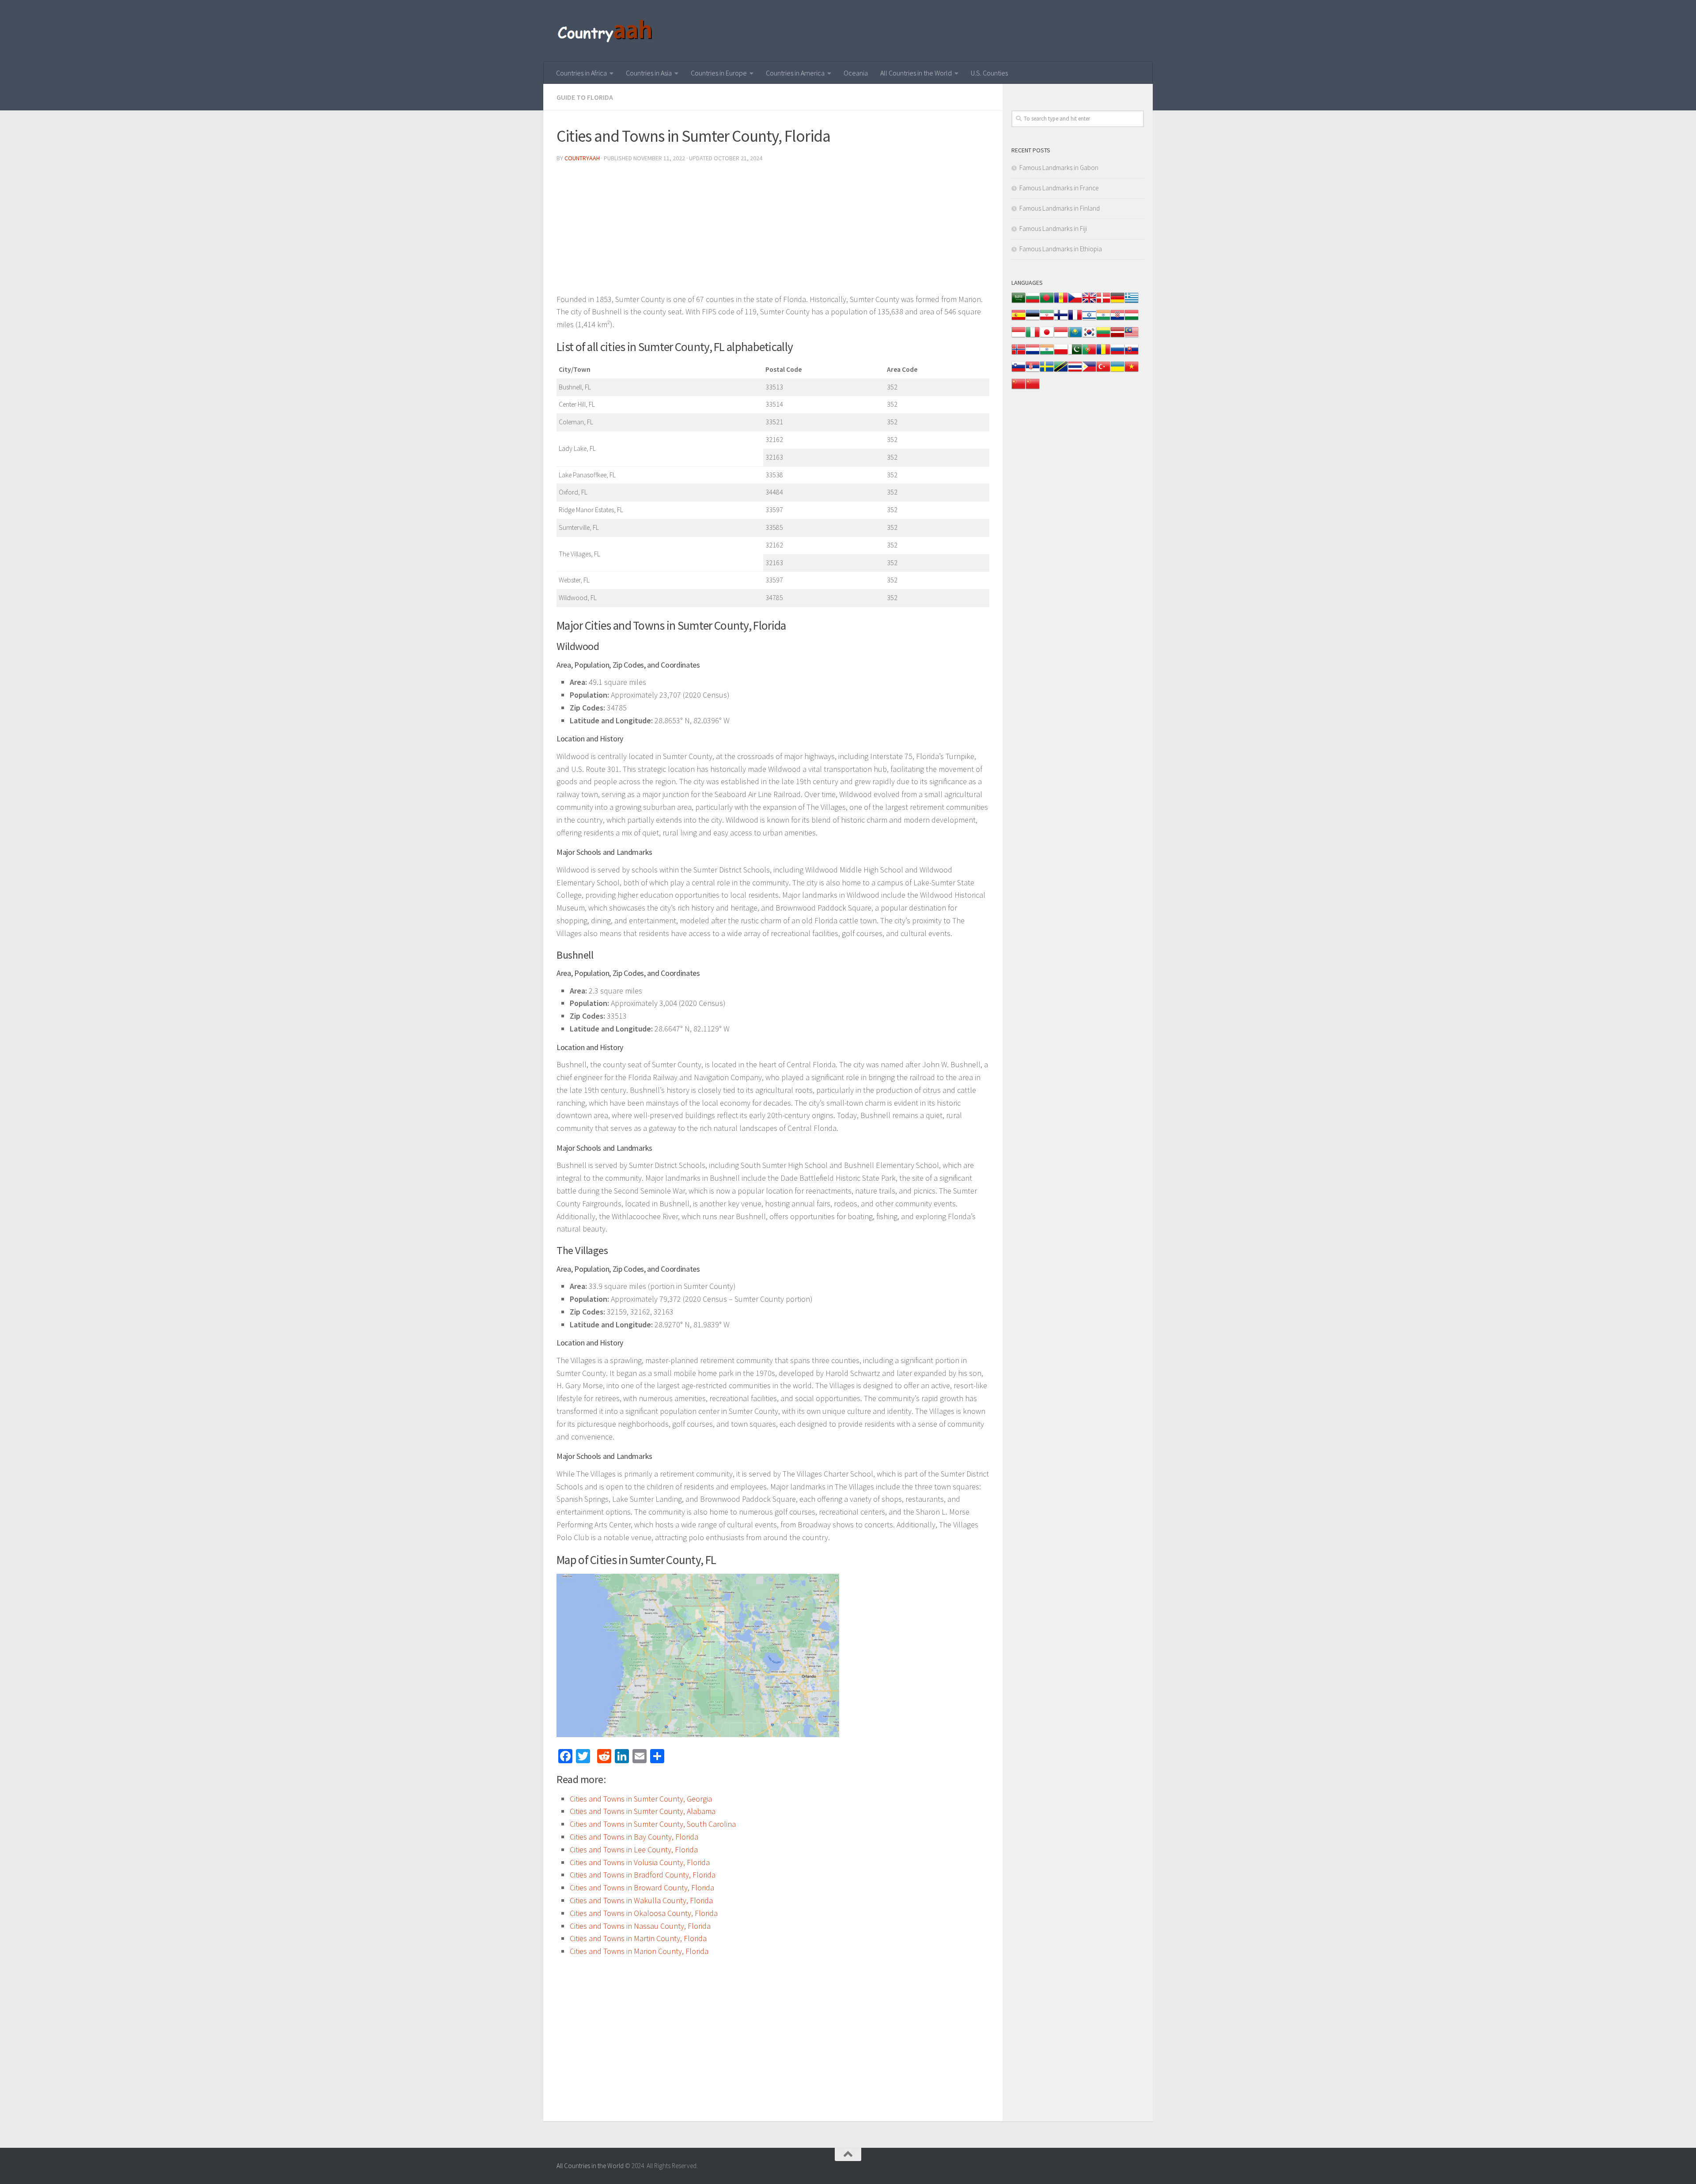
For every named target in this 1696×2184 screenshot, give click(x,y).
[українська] (1117, 371)
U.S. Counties (989, 73)
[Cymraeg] (1089, 302)
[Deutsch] (1117, 302)
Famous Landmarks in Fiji (1053, 229)
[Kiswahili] (1061, 371)
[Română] (1103, 354)
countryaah (582, 158)
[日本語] (1047, 337)
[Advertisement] (773, 231)
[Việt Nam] (1132, 371)
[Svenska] (1047, 371)
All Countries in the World (916, 73)
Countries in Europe (719, 73)
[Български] (1033, 302)
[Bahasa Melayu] (1132, 337)
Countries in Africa (581, 73)
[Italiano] (1033, 337)
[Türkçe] (1103, 371)
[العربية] (1018, 302)
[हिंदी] (1103, 319)
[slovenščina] (1018, 371)
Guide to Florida (585, 97)
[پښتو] (1075, 354)
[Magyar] (1132, 319)
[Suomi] (1061, 319)
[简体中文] (1018, 388)
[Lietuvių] (1103, 337)
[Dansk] (1103, 302)
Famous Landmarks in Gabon (1059, 168)
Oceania (856, 73)
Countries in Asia (649, 73)
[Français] (1075, 319)
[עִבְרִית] (1089, 319)
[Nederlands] (1033, 354)
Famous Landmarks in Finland (1060, 208)
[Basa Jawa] (1061, 337)
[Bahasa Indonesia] (1018, 337)
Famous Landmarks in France (1059, 188)
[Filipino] (1089, 371)
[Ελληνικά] (1132, 302)
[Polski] (1061, 354)
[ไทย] (1075, 371)
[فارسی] (1047, 319)
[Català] (1061, 302)
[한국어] (1089, 337)
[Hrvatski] (1117, 319)
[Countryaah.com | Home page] (606, 31)
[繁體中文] (1033, 388)
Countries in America (795, 73)
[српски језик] (1033, 371)
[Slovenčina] (1132, 354)
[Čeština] (1075, 302)
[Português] (1089, 354)
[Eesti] (1033, 319)
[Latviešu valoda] (1117, 337)
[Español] (1018, 319)
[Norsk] (1018, 354)
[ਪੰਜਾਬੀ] (1047, 354)
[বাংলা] (1047, 302)
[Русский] (1117, 354)
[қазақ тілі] (1075, 337)
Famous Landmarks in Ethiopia (1061, 249)
